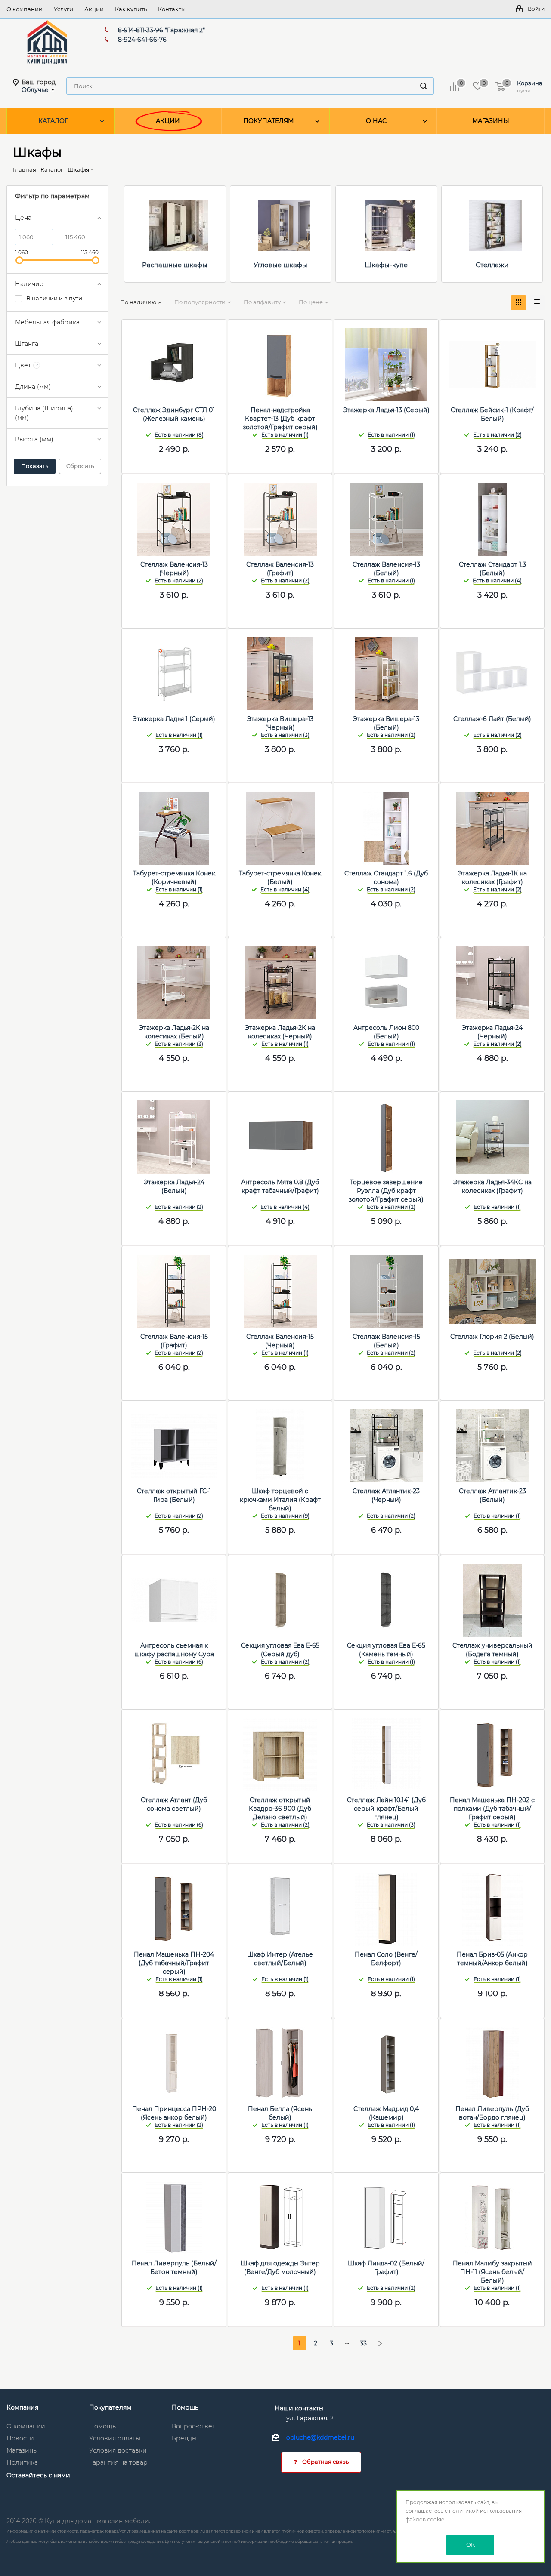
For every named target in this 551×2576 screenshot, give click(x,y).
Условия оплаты (115, 2438)
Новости (20, 2438)
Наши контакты (299, 2408)
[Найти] (424, 86)
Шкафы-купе (386, 265)
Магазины (22, 2450)
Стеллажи (492, 265)
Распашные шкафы (175, 265)
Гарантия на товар (118, 2462)
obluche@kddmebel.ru (320, 2437)
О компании (26, 2426)
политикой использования (485, 2511)
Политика (22, 2462)
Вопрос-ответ (193, 2426)
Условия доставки (118, 2450)
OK (471, 2545)
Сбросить (80, 466)
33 (363, 2343)
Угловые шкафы (280, 265)
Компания (22, 2407)
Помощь (102, 2426)
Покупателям (110, 2407)
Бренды (184, 2438)
